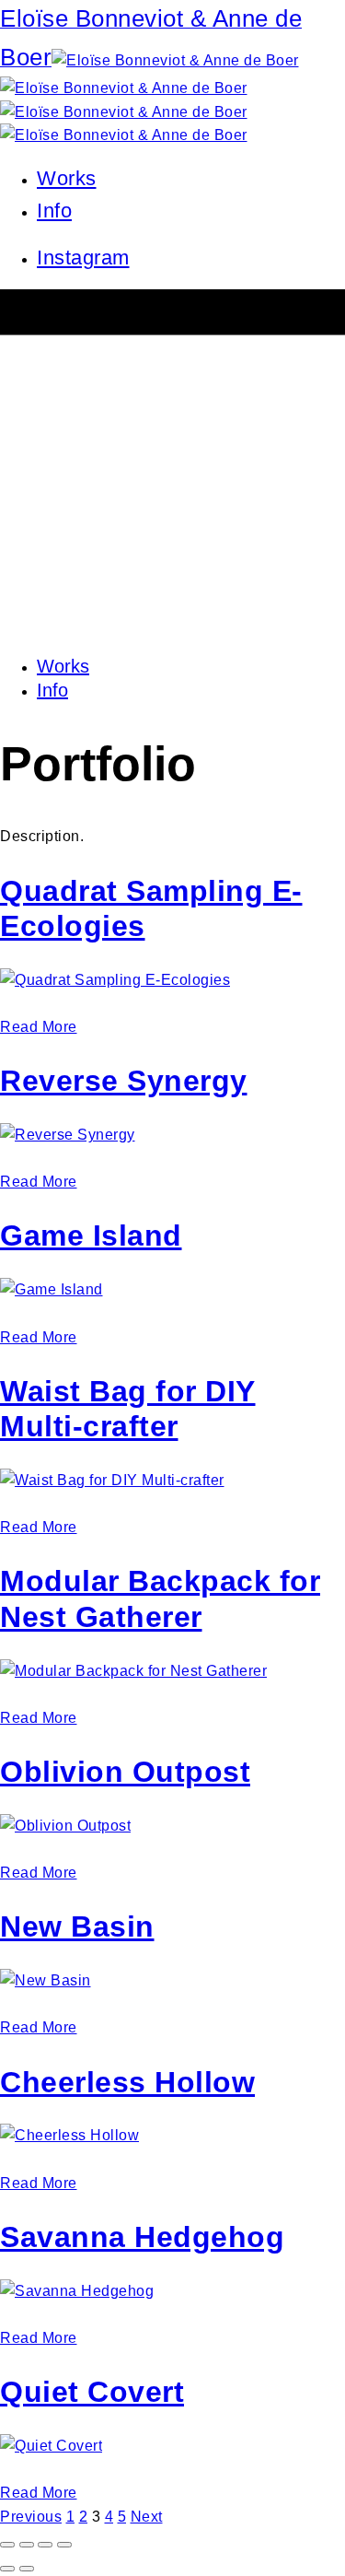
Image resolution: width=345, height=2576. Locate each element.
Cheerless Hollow (127, 2082)
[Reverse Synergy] (68, 1135)
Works (67, 178)
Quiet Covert (92, 2392)
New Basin (77, 1926)
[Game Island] (52, 1289)
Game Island (91, 1235)
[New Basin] (46, 1980)
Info (54, 211)
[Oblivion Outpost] (65, 1826)
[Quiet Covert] (51, 2446)
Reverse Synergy (124, 1081)
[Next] (27, 2569)
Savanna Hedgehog (142, 2237)
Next (147, 2517)
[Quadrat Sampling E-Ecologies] (115, 980)
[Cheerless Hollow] (69, 2135)
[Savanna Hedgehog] (77, 2291)
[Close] (7, 2545)
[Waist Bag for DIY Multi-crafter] (112, 1480)
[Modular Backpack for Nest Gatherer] (133, 1671)
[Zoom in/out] (64, 2545)
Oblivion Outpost (125, 1772)
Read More (39, 1027)
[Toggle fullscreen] (45, 2545)
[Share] (27, 2545)
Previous (31, 2517)
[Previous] (7, 2569)
